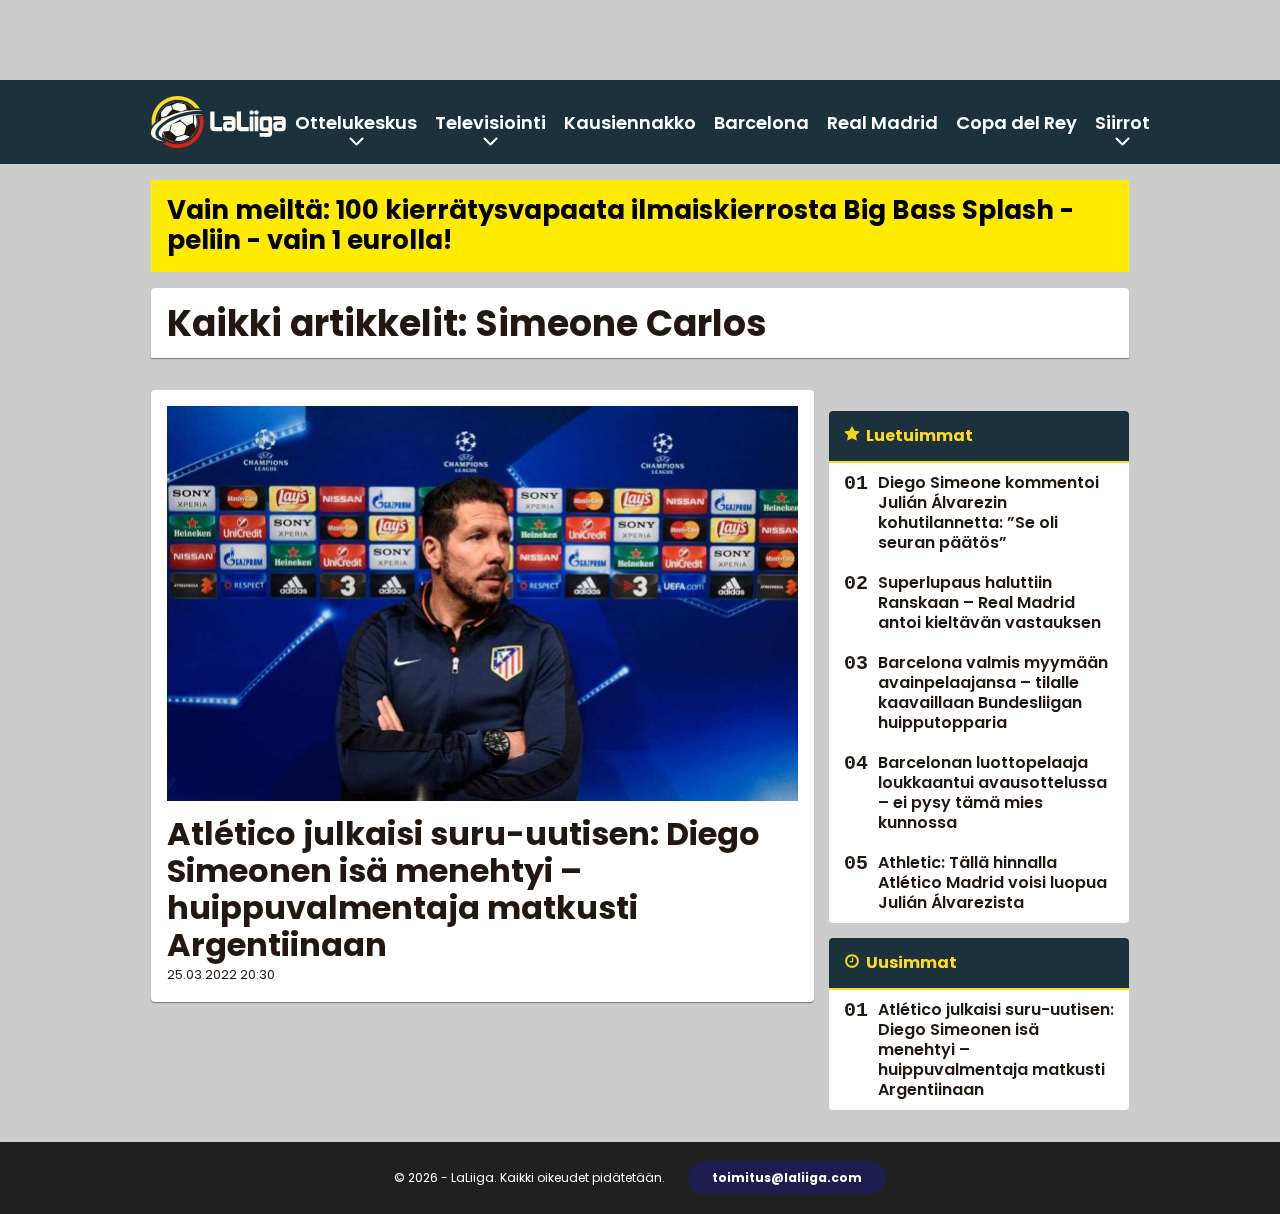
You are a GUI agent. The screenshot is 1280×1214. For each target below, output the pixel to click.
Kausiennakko (630, 122)
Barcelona (761, 122)
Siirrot (1122, 122)
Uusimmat (911, 962)
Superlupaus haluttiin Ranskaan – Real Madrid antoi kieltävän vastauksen (989, 602)
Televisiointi (490, 122)
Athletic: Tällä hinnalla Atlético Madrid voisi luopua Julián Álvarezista (992, 882)
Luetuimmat (919, 435)
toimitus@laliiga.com (787, 1177)
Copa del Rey (1016, 122)
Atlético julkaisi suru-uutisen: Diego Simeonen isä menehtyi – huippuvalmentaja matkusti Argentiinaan (463, 888)
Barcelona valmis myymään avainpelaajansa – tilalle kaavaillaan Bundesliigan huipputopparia (993, 692)
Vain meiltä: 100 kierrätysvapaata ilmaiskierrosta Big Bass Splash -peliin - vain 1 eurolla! (620, 225)
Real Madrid (882, 122)
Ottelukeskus (356, 122)
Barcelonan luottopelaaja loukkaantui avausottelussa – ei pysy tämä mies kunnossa (992, 792)
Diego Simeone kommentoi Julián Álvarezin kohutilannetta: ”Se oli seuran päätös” (988, 512)
